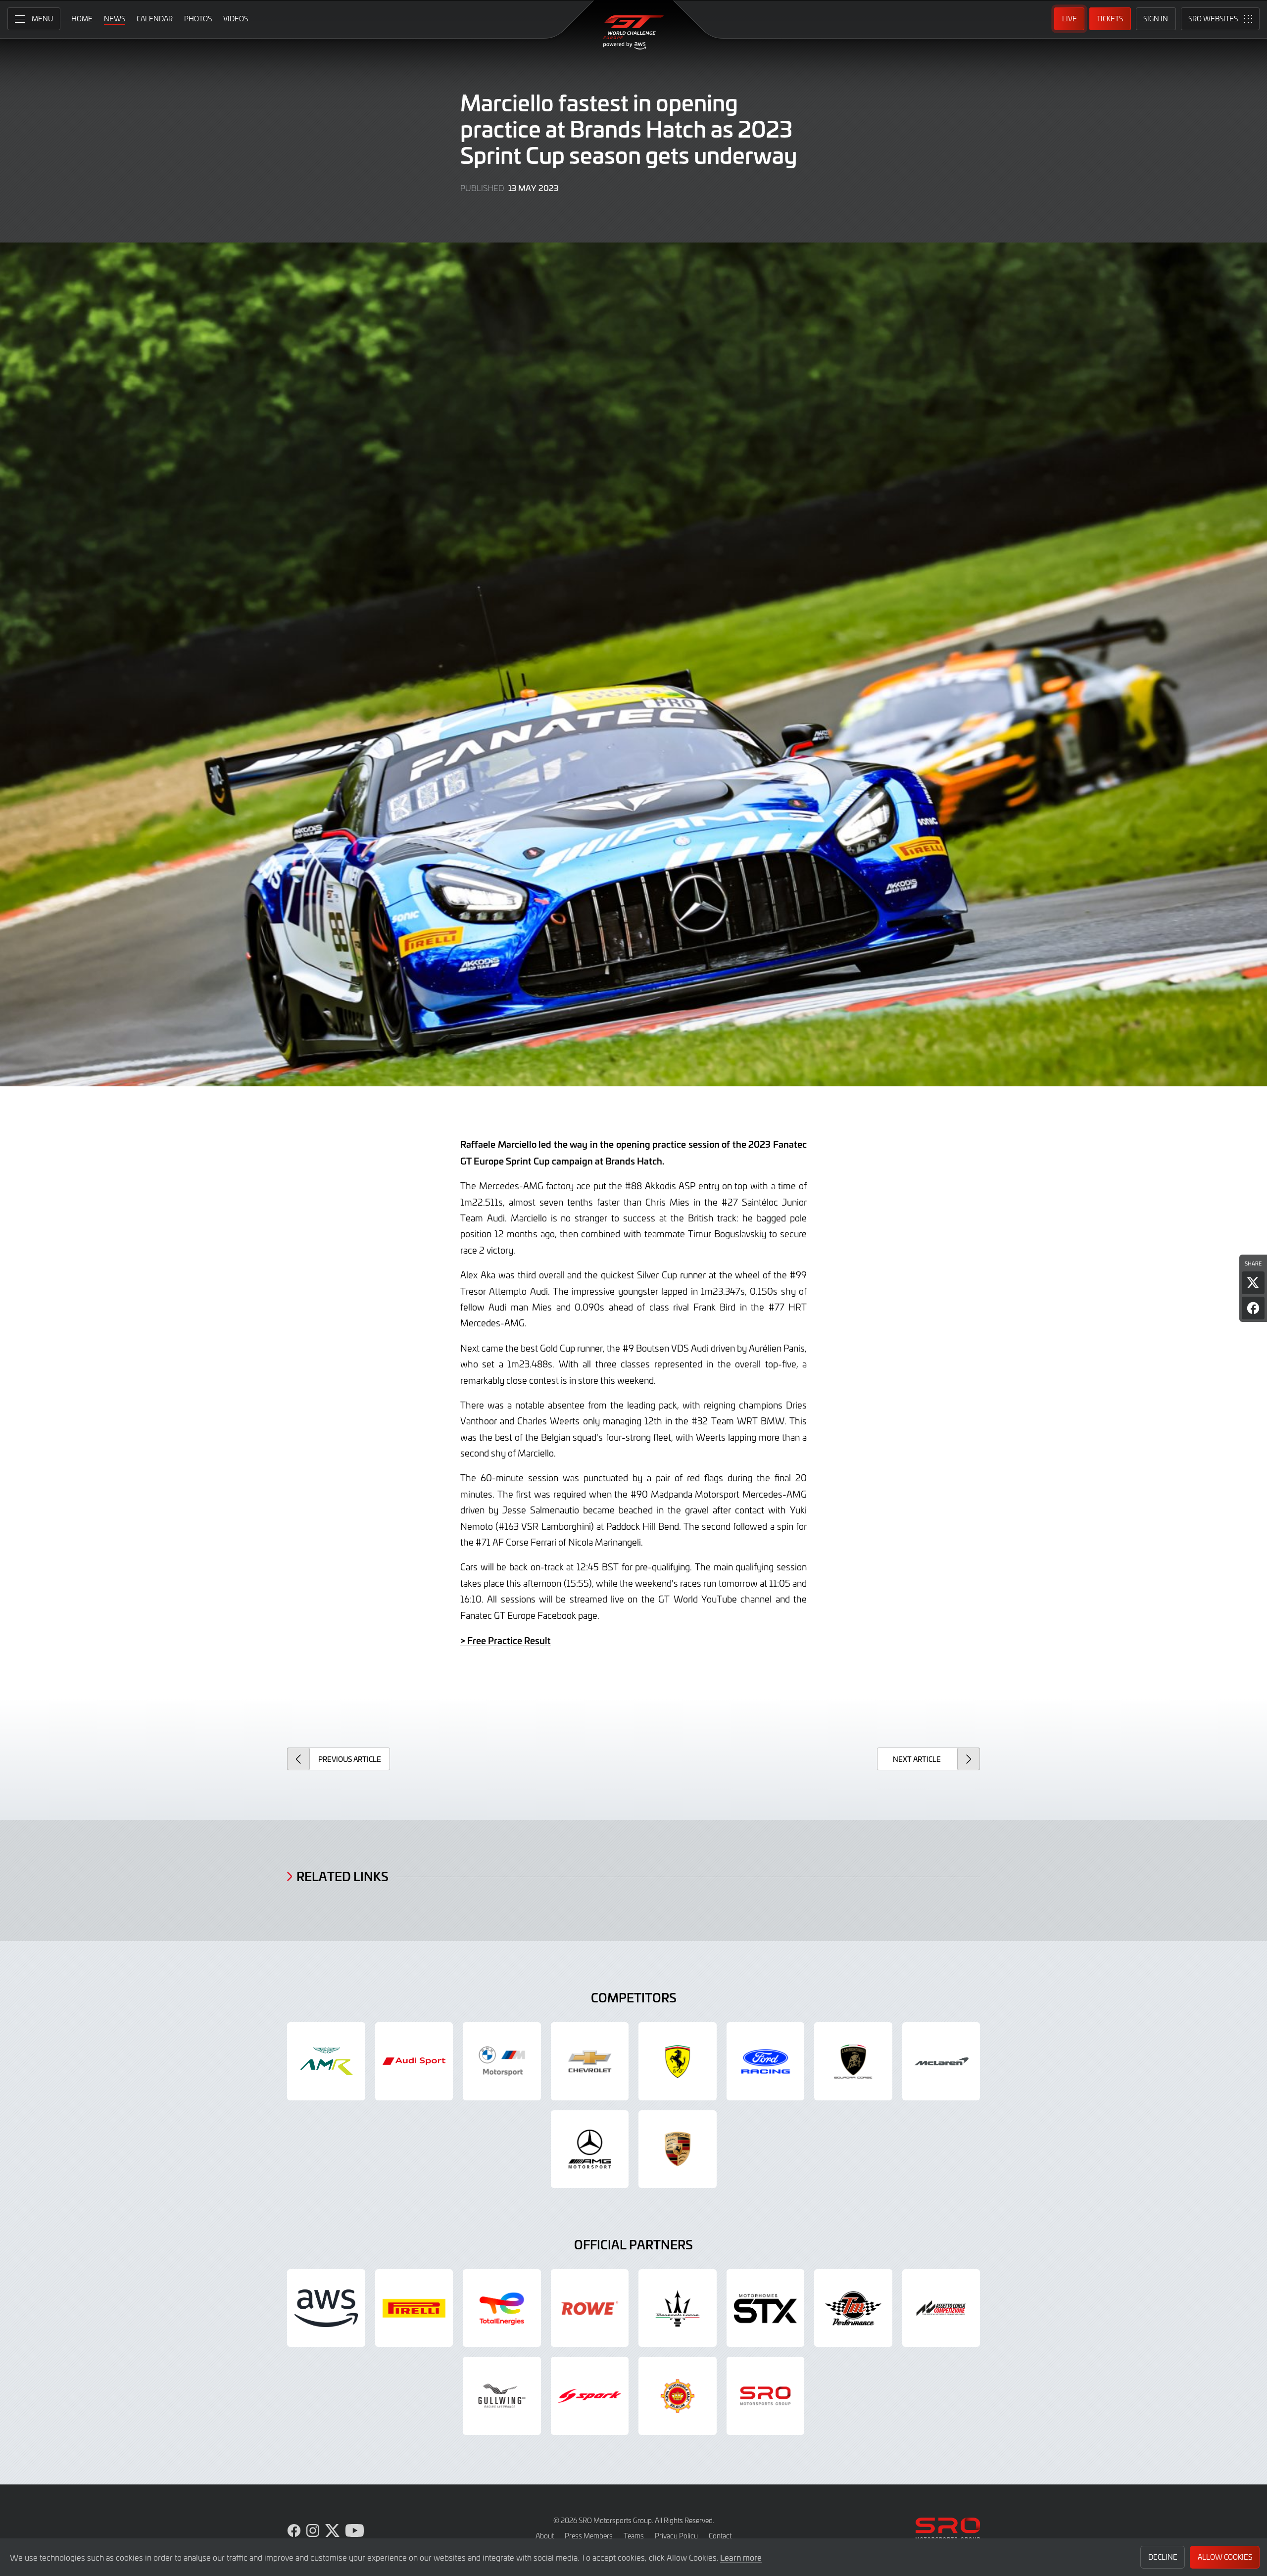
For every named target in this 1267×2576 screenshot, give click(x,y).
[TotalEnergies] (502, 2308)
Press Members (589, 2536)
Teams (634, 2536)
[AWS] (326, 2308)
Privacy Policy (676, 2536)
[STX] (766, 2308)
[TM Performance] (853, 2308)
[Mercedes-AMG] (590, 2149)
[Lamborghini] (853, 2061)
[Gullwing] (502, 2396)
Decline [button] (1163, 2557)
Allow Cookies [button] (1225, 2557)
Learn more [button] (741, 2557)
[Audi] (414, 2061)
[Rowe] (590, 2308)
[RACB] (678, 2396)
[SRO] (766, 2396)
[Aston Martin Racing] (326, 2061)
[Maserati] (678, 2308)
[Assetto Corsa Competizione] (941, 2308)
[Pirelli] (414, 2308)
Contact (720, 2536)
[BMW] (502, 2061)
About (545, 2536)
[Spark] (590, 2396)
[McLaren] (941, 2061)
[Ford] (766, 2061)
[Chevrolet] (590, 2061)
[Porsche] (678, 2149)
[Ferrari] (678, 2061)
